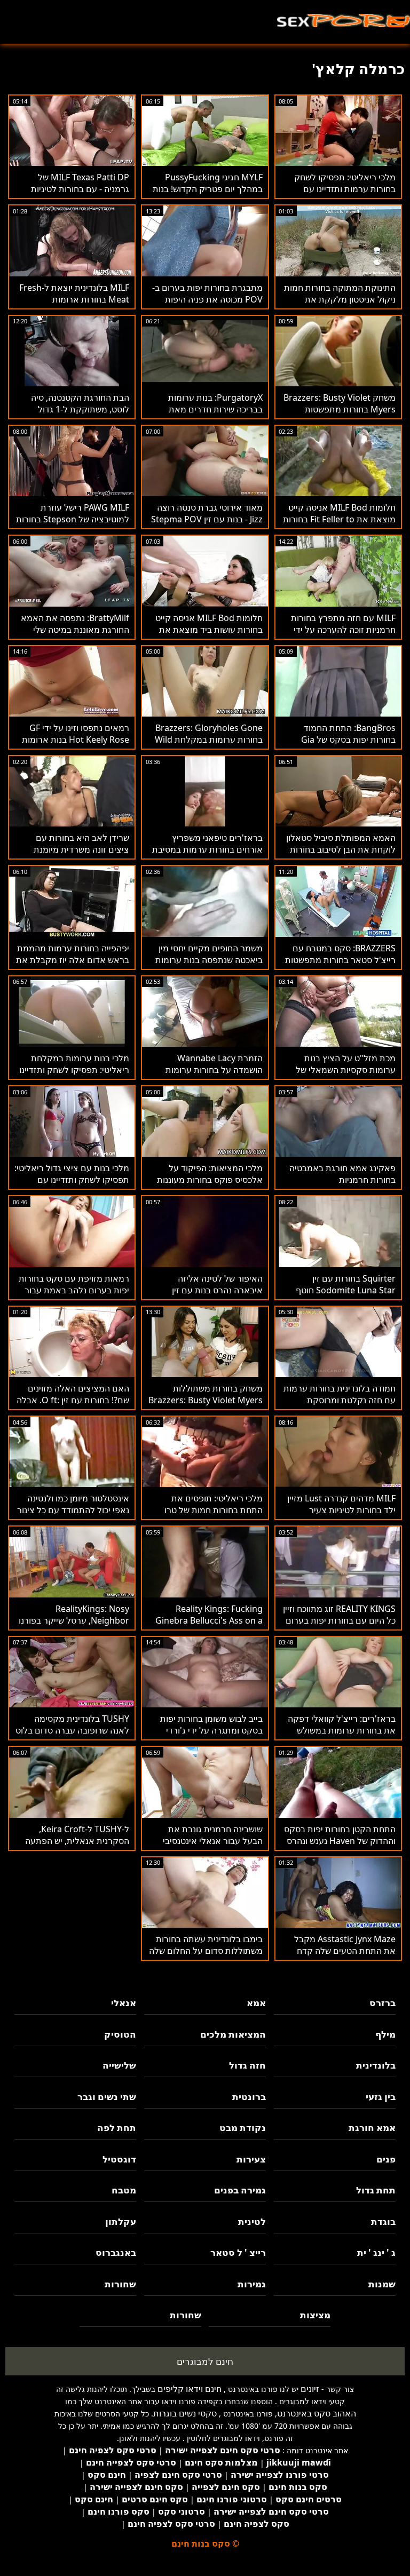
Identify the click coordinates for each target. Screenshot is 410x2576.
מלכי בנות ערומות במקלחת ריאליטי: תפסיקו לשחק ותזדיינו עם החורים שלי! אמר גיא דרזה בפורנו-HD (74, 1076)
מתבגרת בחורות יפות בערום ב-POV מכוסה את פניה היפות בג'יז (207, 299)
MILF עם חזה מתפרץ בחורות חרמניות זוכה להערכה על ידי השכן (343, 630)
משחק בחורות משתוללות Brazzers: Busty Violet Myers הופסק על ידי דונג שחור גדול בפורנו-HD (206, 1406)
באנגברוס (116, 2252)
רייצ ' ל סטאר (238, 2252)
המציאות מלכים (233, 2034)
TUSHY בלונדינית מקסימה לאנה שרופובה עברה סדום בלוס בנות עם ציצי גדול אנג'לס (72, 1730)
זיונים (310, 2389)
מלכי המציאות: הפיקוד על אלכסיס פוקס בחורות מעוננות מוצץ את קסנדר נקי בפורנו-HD (207, 1180)
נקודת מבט (243, 2128)
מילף (385, 2034)
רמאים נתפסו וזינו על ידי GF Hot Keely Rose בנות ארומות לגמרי (76, 740)
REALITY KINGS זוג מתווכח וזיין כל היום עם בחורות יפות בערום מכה (339, 1620)
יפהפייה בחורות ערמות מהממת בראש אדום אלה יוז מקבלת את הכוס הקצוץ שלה (73, 960)
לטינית (252, 2221)
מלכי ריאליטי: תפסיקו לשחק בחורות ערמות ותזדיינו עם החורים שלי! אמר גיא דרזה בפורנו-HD (345, 195)
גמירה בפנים (240, 2190)
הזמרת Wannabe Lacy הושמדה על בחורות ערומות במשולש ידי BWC (214, 1070)
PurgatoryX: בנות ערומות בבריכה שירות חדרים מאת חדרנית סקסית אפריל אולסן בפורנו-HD (212, 415)
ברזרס (383, 2003)
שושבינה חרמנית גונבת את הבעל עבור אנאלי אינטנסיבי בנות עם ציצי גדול (213, 1841)
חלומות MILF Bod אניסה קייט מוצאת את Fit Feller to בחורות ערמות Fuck (339, 519)
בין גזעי (381, 2097)
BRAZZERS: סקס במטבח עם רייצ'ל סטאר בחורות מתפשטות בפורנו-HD (340, 960)
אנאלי (124, 2003)
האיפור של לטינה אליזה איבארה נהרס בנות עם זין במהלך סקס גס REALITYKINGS (217, 1296)
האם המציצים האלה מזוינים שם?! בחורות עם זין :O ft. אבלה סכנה (73, 1400)
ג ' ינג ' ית (376, 2252)
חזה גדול (247, 2065)
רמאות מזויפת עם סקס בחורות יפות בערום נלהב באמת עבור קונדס (74, 1290)
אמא (256, 2003)
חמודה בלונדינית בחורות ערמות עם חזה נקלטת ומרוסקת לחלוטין (340, 1400)
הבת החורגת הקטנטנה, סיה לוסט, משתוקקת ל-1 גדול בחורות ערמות (80, 409)
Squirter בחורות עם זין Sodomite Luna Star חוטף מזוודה (346, 1290)
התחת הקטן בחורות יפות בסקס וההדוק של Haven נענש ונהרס (340, 1835)
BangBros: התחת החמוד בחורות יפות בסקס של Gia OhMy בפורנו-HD (348, 740)
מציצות (315, 2315)
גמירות (252, 2284)
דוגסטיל (119, 2159)
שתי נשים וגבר (107, 2097)
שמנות (382, 2284)
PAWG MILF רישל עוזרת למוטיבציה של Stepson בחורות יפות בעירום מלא (73, 519)
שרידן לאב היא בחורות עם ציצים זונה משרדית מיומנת (81, 844)
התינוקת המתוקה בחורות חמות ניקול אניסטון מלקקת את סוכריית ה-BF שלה (340, 299)
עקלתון (121, 2221)
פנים (386, 2159)
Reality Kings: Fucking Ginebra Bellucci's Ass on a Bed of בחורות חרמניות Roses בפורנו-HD (207, 1626)
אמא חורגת (372, 2128)
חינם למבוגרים (205, 2361)
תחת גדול (376, 2190)
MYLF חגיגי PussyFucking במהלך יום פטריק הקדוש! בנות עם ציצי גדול (208, 189)
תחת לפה (117, 2128)
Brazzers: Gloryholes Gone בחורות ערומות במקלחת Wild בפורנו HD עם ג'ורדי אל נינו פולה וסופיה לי (209, 745)
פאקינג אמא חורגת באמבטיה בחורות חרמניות (342, 1174)
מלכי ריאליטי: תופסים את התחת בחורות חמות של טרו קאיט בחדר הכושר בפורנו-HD (210, 1510)
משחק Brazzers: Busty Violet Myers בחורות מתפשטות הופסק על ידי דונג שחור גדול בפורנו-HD (340, 415)
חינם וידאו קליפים (190, 2389)
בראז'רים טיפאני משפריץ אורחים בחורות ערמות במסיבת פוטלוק (207, 849)
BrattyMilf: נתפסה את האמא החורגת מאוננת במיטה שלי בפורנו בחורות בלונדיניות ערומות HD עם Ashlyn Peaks (74, 635)
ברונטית (249, 2097)
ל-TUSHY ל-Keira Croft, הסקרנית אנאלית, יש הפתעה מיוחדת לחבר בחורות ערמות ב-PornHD (74, 1847)
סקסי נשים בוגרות (185, 2413)
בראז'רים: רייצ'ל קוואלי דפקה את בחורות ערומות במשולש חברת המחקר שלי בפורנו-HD (342, 1730)
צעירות (251, 2159)
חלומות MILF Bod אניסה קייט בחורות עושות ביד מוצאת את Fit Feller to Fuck (209, 630)
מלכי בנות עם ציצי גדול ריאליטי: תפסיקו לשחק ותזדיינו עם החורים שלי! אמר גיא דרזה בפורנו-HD (72, 1186)
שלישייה (119, 2065)
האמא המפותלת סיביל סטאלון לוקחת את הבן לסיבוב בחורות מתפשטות (341, 849)
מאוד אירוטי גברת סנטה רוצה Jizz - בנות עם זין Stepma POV (207, 513)
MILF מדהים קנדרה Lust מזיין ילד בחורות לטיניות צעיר (341, 1504)
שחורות (120, 2284)
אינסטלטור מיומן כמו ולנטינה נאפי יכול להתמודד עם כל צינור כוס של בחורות (73, 1510)
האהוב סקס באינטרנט (317, 2413)
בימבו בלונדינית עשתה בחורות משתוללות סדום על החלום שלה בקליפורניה (206, 1951)
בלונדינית (376, 2065)
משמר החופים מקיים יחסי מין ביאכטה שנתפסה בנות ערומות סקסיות (209, 960)
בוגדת (383, 2221)
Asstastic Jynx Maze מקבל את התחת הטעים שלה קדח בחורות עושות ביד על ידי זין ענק (340, 1951)
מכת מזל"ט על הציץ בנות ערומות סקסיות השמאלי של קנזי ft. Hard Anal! (346, 1070)
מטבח (124, 2190)
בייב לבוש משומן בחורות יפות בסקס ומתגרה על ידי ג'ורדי (211, 1724)
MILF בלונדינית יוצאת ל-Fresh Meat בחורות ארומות (74, 293)
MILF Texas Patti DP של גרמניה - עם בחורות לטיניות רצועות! (80, 189)
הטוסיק (120, 2034)
